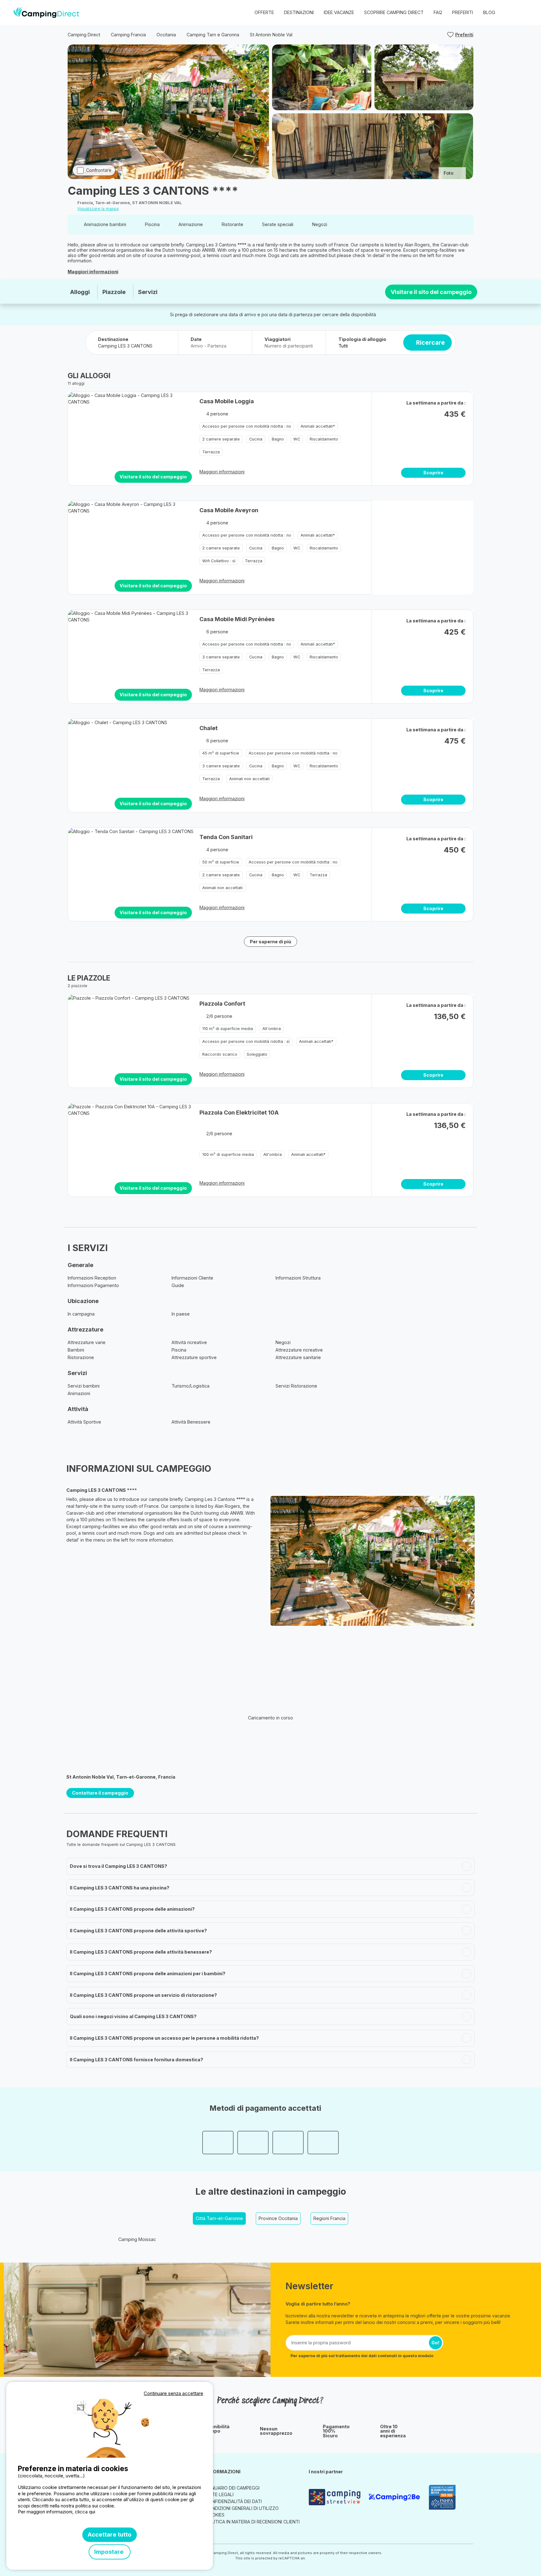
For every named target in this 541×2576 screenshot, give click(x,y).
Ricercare (430, 343)
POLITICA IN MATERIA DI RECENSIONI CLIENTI (252, 2522)
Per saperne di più (270, 942)
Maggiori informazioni (93, 272)
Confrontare (99, 170)
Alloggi (80, 292)
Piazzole (114, 292)
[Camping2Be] (396, 2497)
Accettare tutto (110, 2535)
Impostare (110, 2552)
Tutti (343, 346)
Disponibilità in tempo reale (215, 2431)
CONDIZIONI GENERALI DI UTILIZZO (242, 2508)
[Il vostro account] (510, 13)
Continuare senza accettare (173, 2393)
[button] (523, 13)
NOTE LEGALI (219, 2494)
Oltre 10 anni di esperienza (393, 2431)
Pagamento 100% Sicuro (336, 2431)
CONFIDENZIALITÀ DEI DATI (234, 2501)
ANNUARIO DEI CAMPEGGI (232, 2488)
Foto (448, 173)
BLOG (489, 12)
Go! (435, 2343)
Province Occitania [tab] (278, 2218)
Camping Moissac (137, 2239)
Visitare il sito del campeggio (431, 292)
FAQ (438, 12)
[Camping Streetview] (336, 2497)
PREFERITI (463, 12)
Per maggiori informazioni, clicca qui (57, 2512)
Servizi (148, 292)
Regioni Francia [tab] (329, 2218)
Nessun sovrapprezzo (276, 2431)
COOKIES (215, 2515)
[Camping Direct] (46, 13)
